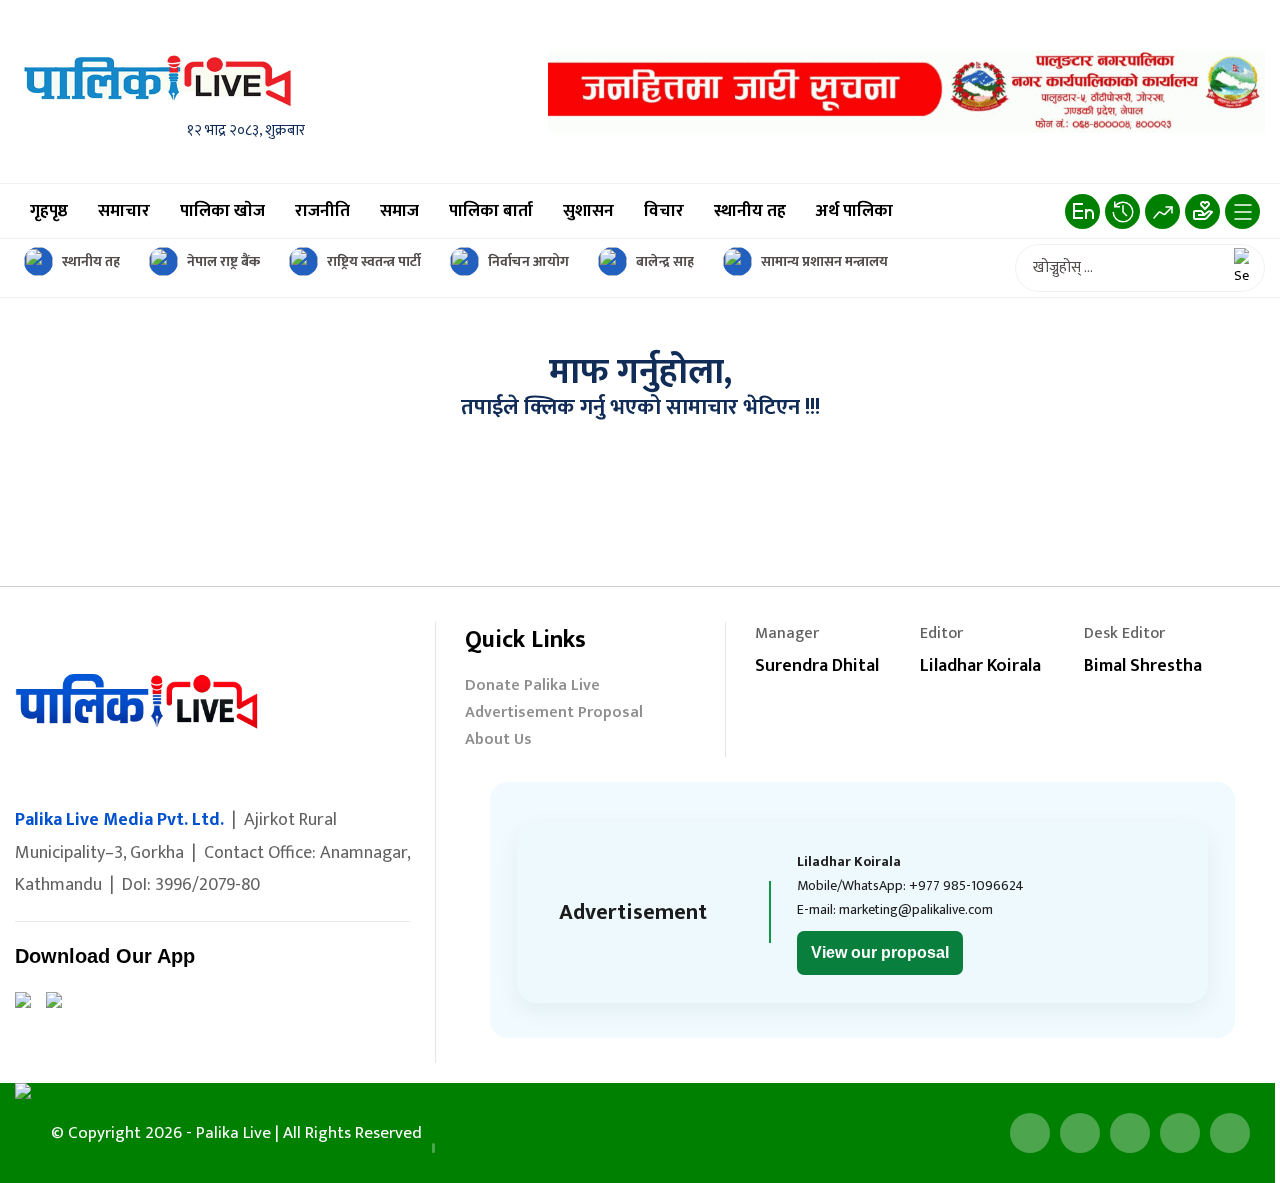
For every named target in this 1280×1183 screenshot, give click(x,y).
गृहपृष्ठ (49, 211)
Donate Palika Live (532, 687)
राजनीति (322, 211)
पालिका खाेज (222, 211)
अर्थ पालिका (854, 211)
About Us (498, 741)
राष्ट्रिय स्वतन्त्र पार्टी (374, 261)
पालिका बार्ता (491, 211)
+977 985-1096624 (966, 885)
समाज (399, 211)
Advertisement (633, 912)
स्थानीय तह (750, 211)
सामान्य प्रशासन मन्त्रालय (824, 261)
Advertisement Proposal (554, 714)
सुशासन (588, 211)
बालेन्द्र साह (665, 261)
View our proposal (880, 952)
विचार (664, 211)
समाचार (124, 211)
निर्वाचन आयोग (528, 261)
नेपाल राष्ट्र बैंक (223, 261)
